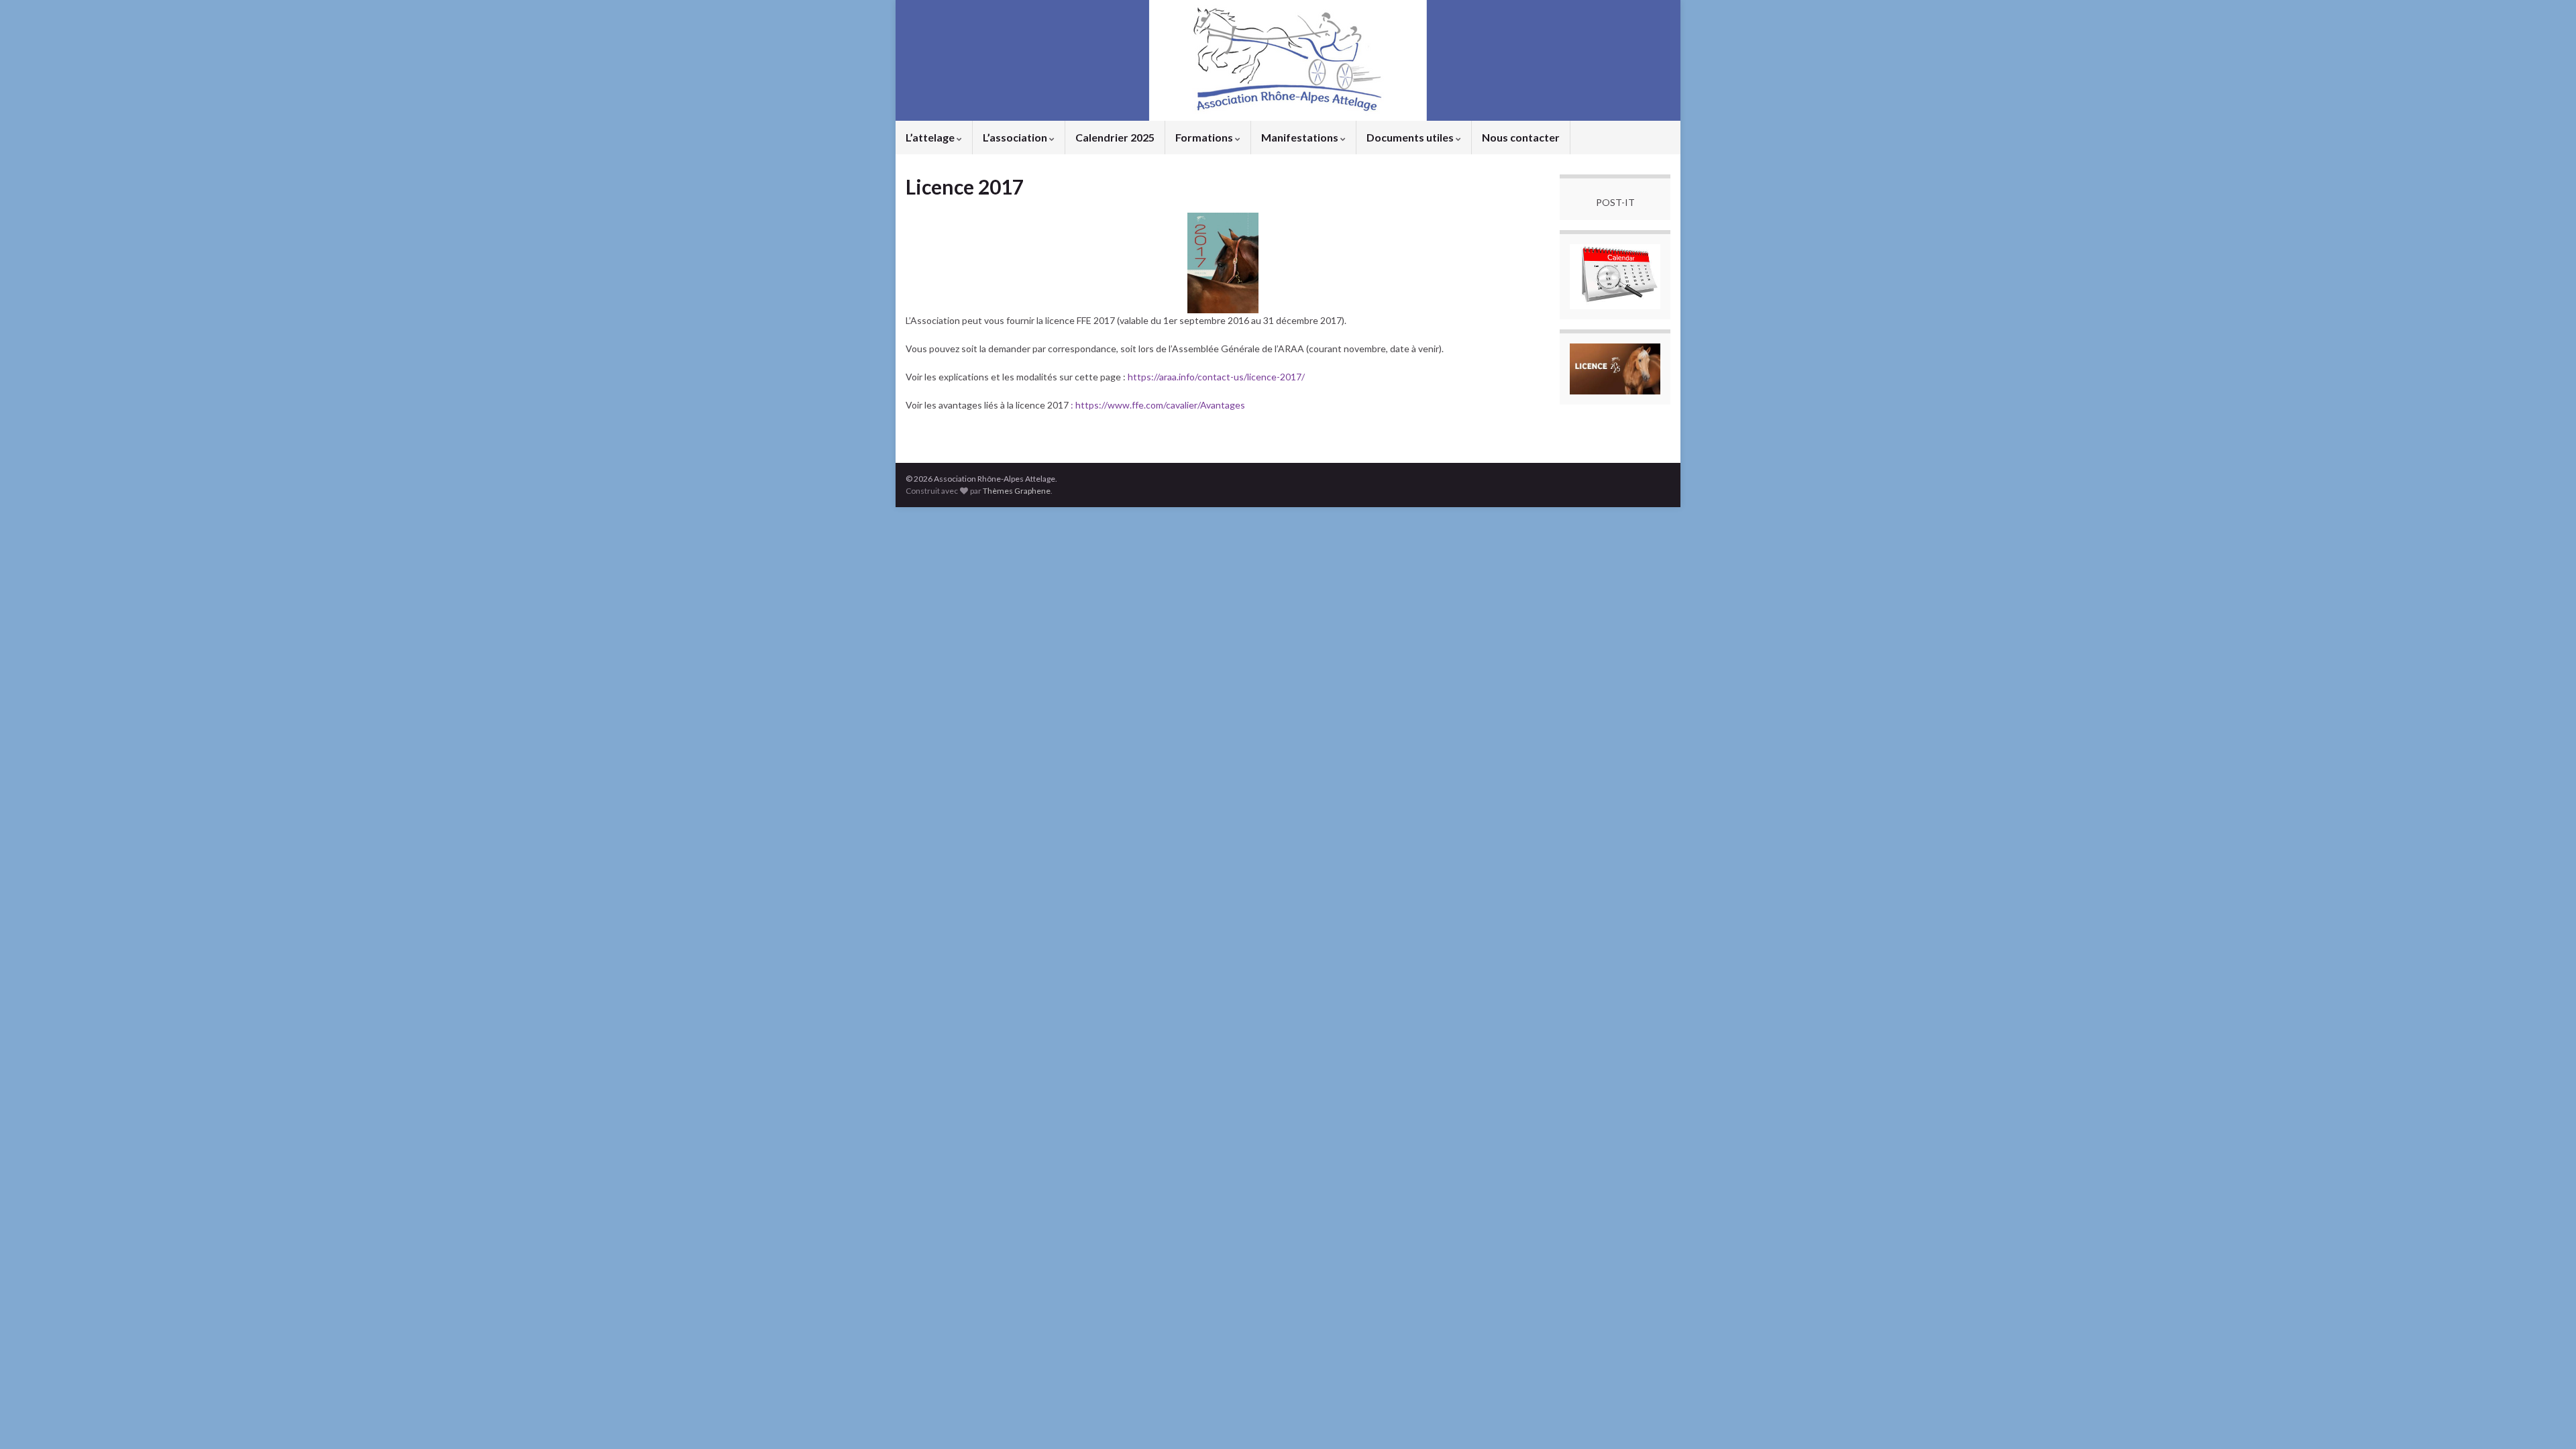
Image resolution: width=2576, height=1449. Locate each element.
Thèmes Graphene (1017, 491)
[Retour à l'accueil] (1288, 60)
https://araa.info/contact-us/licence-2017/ (1216, 377)
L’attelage (931, 137)
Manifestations (1301, 137)
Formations (1205, 137)
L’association (1016, 137)
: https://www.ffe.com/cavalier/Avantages (1157, 405)
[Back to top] (2546, 1419)
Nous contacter (1521, 137)
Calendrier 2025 (1115, 137)
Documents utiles (1411, 137)
